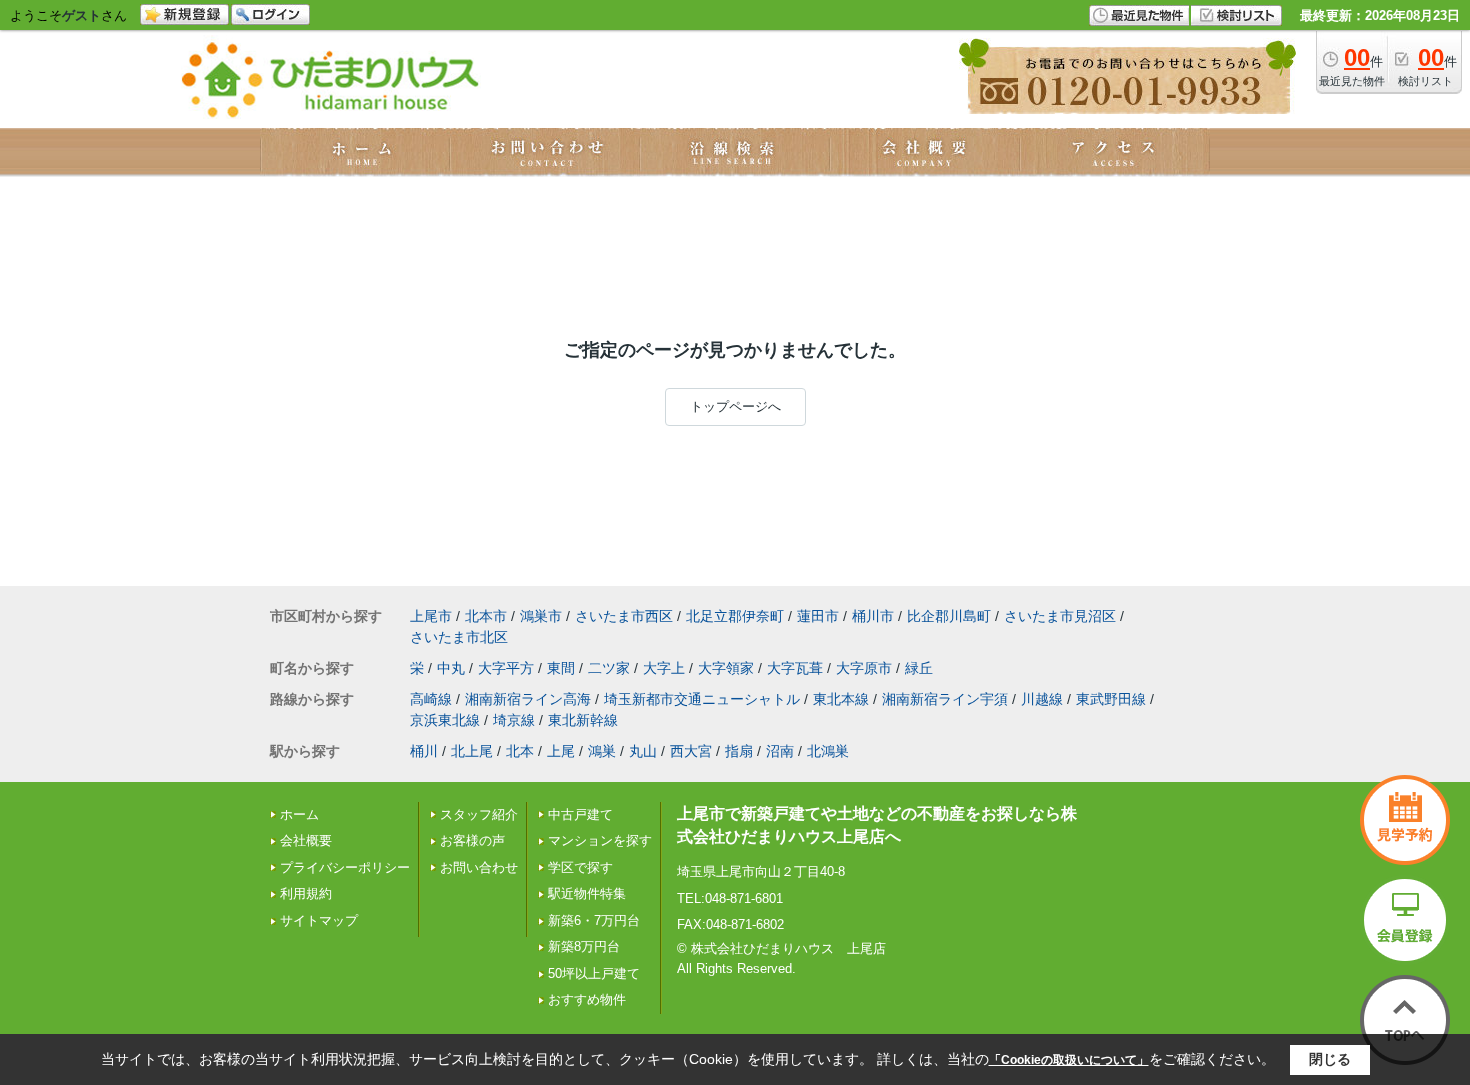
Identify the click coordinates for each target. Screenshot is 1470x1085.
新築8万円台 (584, 946)
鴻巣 (602, 751)
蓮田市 (818, 616)
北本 (520, 751)
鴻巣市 (541, 616)
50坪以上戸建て (594, 973)
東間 (561, 668)
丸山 (643, 751)
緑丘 (919, 668)
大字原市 (864, 668)
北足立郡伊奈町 (735, 616)
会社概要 (306, 840)
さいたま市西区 (624, 616)
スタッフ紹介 (479, 814)
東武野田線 (1111, 699)
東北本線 (841, 699)
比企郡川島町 (949, 616)
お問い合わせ (479, 867)
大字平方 (506, 668)
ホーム (299, 814)
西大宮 (691, 751)
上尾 (561, 751)
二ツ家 (609, 668)
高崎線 (431, 699)
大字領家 (726, 668)
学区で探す (580, 867)
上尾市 (431, 616)
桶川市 (873, 616)
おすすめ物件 (587, 999)
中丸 (451, 668)
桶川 (424, 751)
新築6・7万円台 (594, 920)
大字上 (664, 668)
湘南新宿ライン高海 (528, 699)
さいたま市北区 (459, 637)
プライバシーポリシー (345, 867)
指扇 (739, 751)
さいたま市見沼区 (1060, 616)
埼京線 (514, 720)
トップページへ (735, 406)
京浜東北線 (445, 720)
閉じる (1330, 1059)
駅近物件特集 (587, 893)
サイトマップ (319, 920)
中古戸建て (580, 814)
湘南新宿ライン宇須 (945, 699)
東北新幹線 (583, 720)
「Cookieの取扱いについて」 (1069, 1060)
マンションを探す (600, 840)
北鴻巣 (828, 751)
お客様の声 (472, 840)
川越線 (1042, 699)
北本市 (486, 616)
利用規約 (306, 893)
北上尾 (472, 751)
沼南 (780, 751)
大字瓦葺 (795, 668)
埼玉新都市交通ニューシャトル (702, 699)
